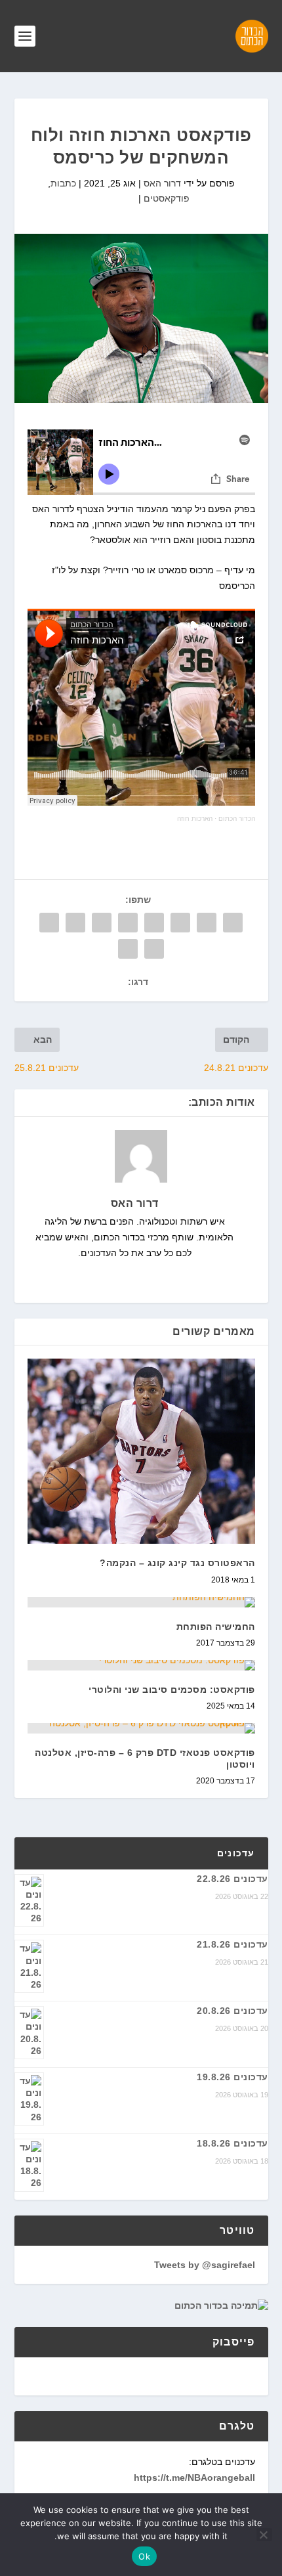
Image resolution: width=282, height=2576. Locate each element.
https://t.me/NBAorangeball (194, 2478)
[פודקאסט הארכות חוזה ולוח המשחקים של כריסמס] (141, 318)
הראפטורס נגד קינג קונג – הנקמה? (177, 1563)
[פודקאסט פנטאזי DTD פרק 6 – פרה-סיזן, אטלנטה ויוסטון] (141, 1728)
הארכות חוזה (195, 819)
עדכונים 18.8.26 (232, 2143)
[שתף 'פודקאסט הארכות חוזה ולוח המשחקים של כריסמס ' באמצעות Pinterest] (128, 923)
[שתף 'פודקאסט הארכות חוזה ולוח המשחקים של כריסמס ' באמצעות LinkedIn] (102, 923)
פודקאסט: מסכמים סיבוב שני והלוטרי (172, 1690)
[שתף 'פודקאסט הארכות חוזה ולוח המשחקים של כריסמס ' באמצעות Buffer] (75, 923)
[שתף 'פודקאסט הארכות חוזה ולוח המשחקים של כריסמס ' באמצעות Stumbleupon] (49, 923)
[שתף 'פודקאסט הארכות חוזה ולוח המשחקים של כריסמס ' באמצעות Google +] (180, 923)
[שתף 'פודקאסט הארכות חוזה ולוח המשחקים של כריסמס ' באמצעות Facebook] (233, 923)
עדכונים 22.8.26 (232, 1879)
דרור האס (162, 183)
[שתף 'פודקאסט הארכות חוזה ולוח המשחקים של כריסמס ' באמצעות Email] (154, 949)
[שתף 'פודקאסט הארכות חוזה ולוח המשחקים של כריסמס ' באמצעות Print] (128, 949)
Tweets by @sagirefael (205, 2265)
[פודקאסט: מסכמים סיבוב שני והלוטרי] (141, 1665)
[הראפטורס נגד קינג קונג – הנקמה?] (141, 1451)
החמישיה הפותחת (216, 1626)
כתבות (63, 183)
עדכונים (236, 1853)
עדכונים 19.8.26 (232, 2077)
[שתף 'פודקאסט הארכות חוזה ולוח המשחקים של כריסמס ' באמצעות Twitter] (207, 923)
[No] (264, 2535)
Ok (144, 2556)
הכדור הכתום (237, 819)
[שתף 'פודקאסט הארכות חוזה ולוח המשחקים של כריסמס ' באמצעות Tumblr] (154, 923)
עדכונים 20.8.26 (232, 2011)
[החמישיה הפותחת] (141, 1602)
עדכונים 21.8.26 (232, 1944)
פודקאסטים (167, 198)
